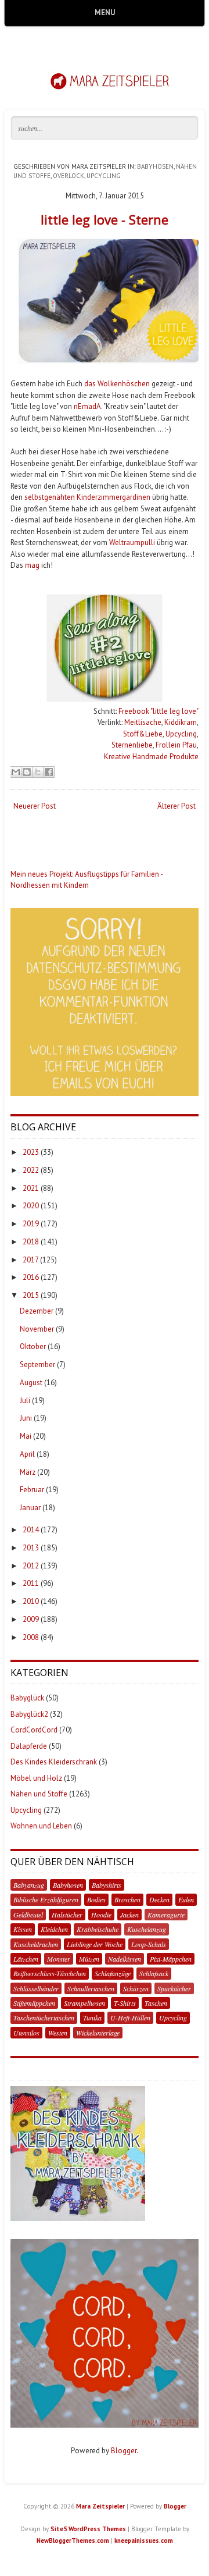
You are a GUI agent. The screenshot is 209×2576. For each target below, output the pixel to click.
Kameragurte (166, 1915)
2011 (31, 1583)
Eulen (186, 1899)
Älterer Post (176, 806)
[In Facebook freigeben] (49, 772)
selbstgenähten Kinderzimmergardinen (87, 497)
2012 (31, 1566)
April (27, 1454)
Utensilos (26, 2033)
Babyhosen (155, 166)
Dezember (37, 1311)
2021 (31, 1188)
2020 (31, 1206)
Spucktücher (174, 1988)
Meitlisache (143, 722)
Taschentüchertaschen (44, 2018)
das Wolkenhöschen (117, 384)
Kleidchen (54, 1929)
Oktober (33, 1346)
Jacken (129, 1915)
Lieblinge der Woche (95, 1944)
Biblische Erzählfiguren (46, 1899)
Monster (59, 1959)
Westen (58, 2033)
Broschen (127, 1899)
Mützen (89, 1959)
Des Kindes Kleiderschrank (54, 1762)
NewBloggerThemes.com (73, 2541)
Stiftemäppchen (34, 2003)
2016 (31, 1277)
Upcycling (104, 176)
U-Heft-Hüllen (130, 2018)
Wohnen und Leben (41, 1826)
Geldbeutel (28, 1915)
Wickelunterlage (98, 2033)
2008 (31, 1637)
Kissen (23, 1929)
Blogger (124, 2451)
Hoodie (101, 1915)
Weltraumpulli (132, 542)
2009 (31, 1619)
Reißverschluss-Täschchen (50, 1973)
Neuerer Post (35, 806)
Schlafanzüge (113, 1973)
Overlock (69, 176)
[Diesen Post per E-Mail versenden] (16, 772)
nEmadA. (88, 406)
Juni (26, 1418)
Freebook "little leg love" (158, 711)
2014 (31, 1530)
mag (32, 565)
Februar (32, 1490)
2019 (31, 1224)
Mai (26, 1436)
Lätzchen (26, 1959)
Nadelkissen (125, 1959)
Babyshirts (107, 1885)
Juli (25, 1401)
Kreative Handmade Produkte (151, 757)
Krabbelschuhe (98, 1929)
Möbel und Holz (36, 1778)
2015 (31, 1295)
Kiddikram (181, 722)
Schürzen (136, 1988)
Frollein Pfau (176, 745)
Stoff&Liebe (143, 734)
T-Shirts (125, 2003)
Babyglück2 (29, 1714)
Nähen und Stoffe (39, 1794)
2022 (31, 1170)
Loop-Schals (149, 1944)
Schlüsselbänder (36, 1988)
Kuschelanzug (147, 1929)
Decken (159, 1899)
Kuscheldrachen (36, 1944)
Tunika (92, 2018)
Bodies (96, 1899)
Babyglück (27, 1698)
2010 (31, 1601)
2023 (31, 1152)
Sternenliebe (132, 745)
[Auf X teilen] (38, 772)
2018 (31, 1242)
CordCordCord (34, 1730)
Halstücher (67, 1915)
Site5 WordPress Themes (88, 2529)
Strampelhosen (84, 2003)
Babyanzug (29, 1885)
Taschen (156, 2003)
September (37, 1365)
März (28, 1472)
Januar (30, 1508)
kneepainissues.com (144, 2541)
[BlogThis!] (27, 772)
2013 (31, 1548)
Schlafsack (154, 1973)
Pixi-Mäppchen (171, 1959)
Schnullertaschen (91, 1988)
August (31, 1383)
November (37, 1329)
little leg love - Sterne (105, 219)
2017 (30, 1260)
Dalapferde (29, 1746)
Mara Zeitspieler (100, 2506)
